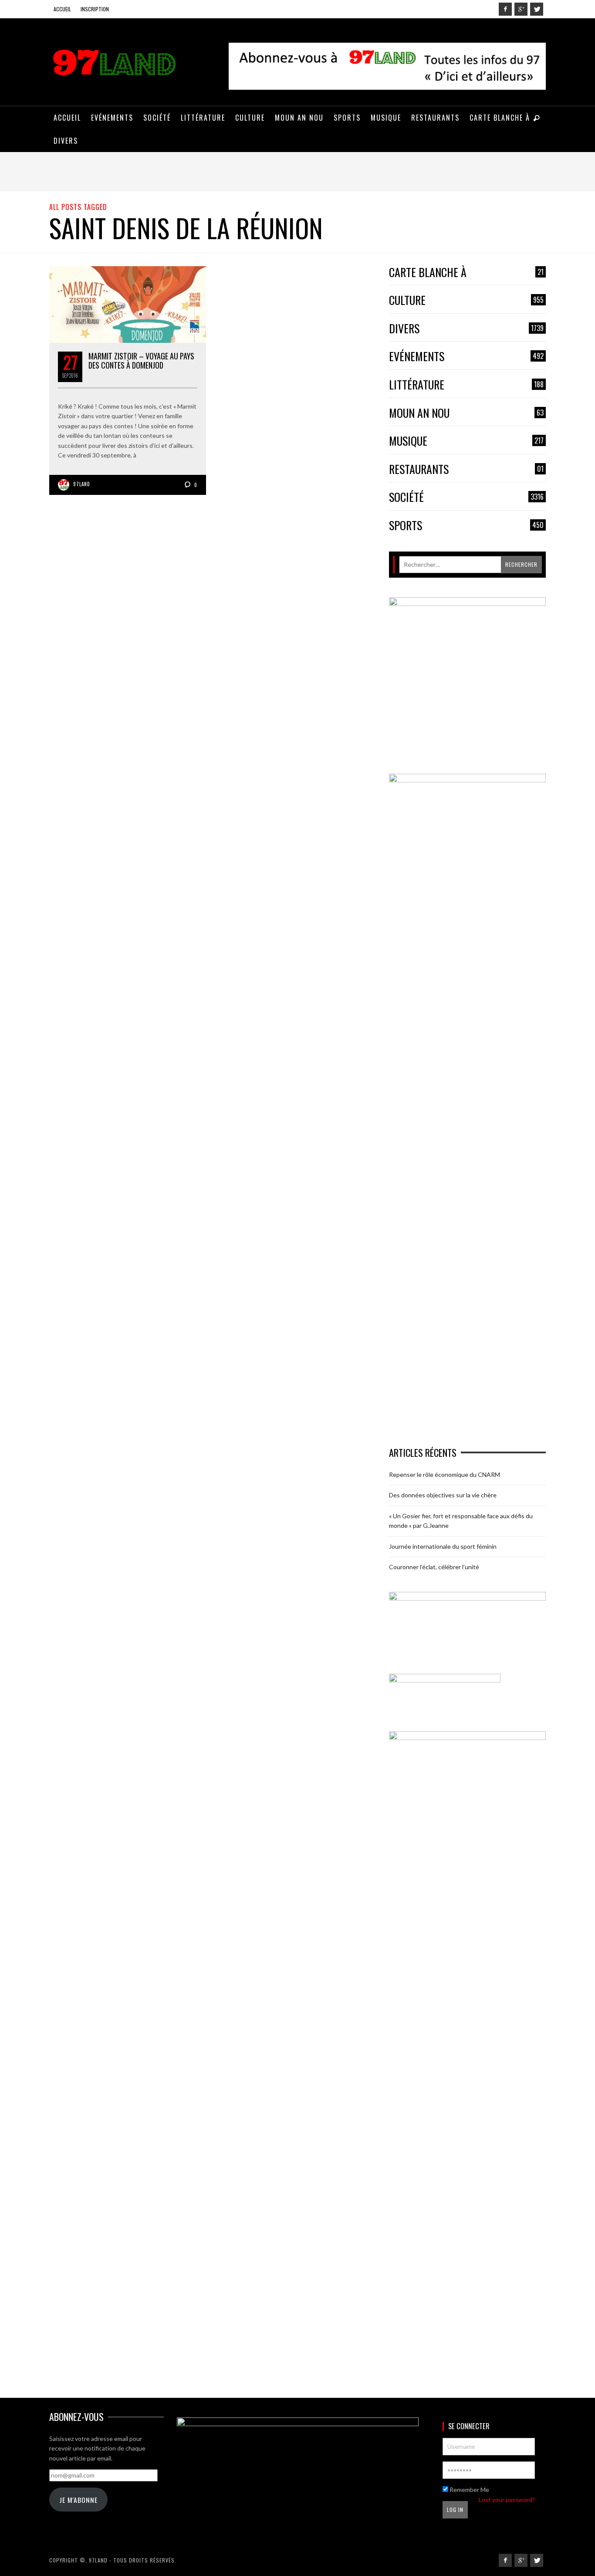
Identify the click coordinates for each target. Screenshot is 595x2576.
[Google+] (521, 9)
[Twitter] (537, 9)
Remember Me (469, 2490)
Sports (466, 526)
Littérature (466, 385)
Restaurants (466, 469)
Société (466, 497)
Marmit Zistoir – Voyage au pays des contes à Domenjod (141, 361)
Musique (466, 441)
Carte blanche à (466, 272)
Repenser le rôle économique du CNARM (445, 1474)
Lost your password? (507, 2500)
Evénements (466, 357)
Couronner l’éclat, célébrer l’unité (434, 1567)
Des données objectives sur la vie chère (443, 1495)
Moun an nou (466, 413)
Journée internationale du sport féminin (443, 1546)
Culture (466, 300)
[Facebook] (505, 9)
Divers (466, 329)
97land (82, 484)
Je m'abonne (78, 2500)
